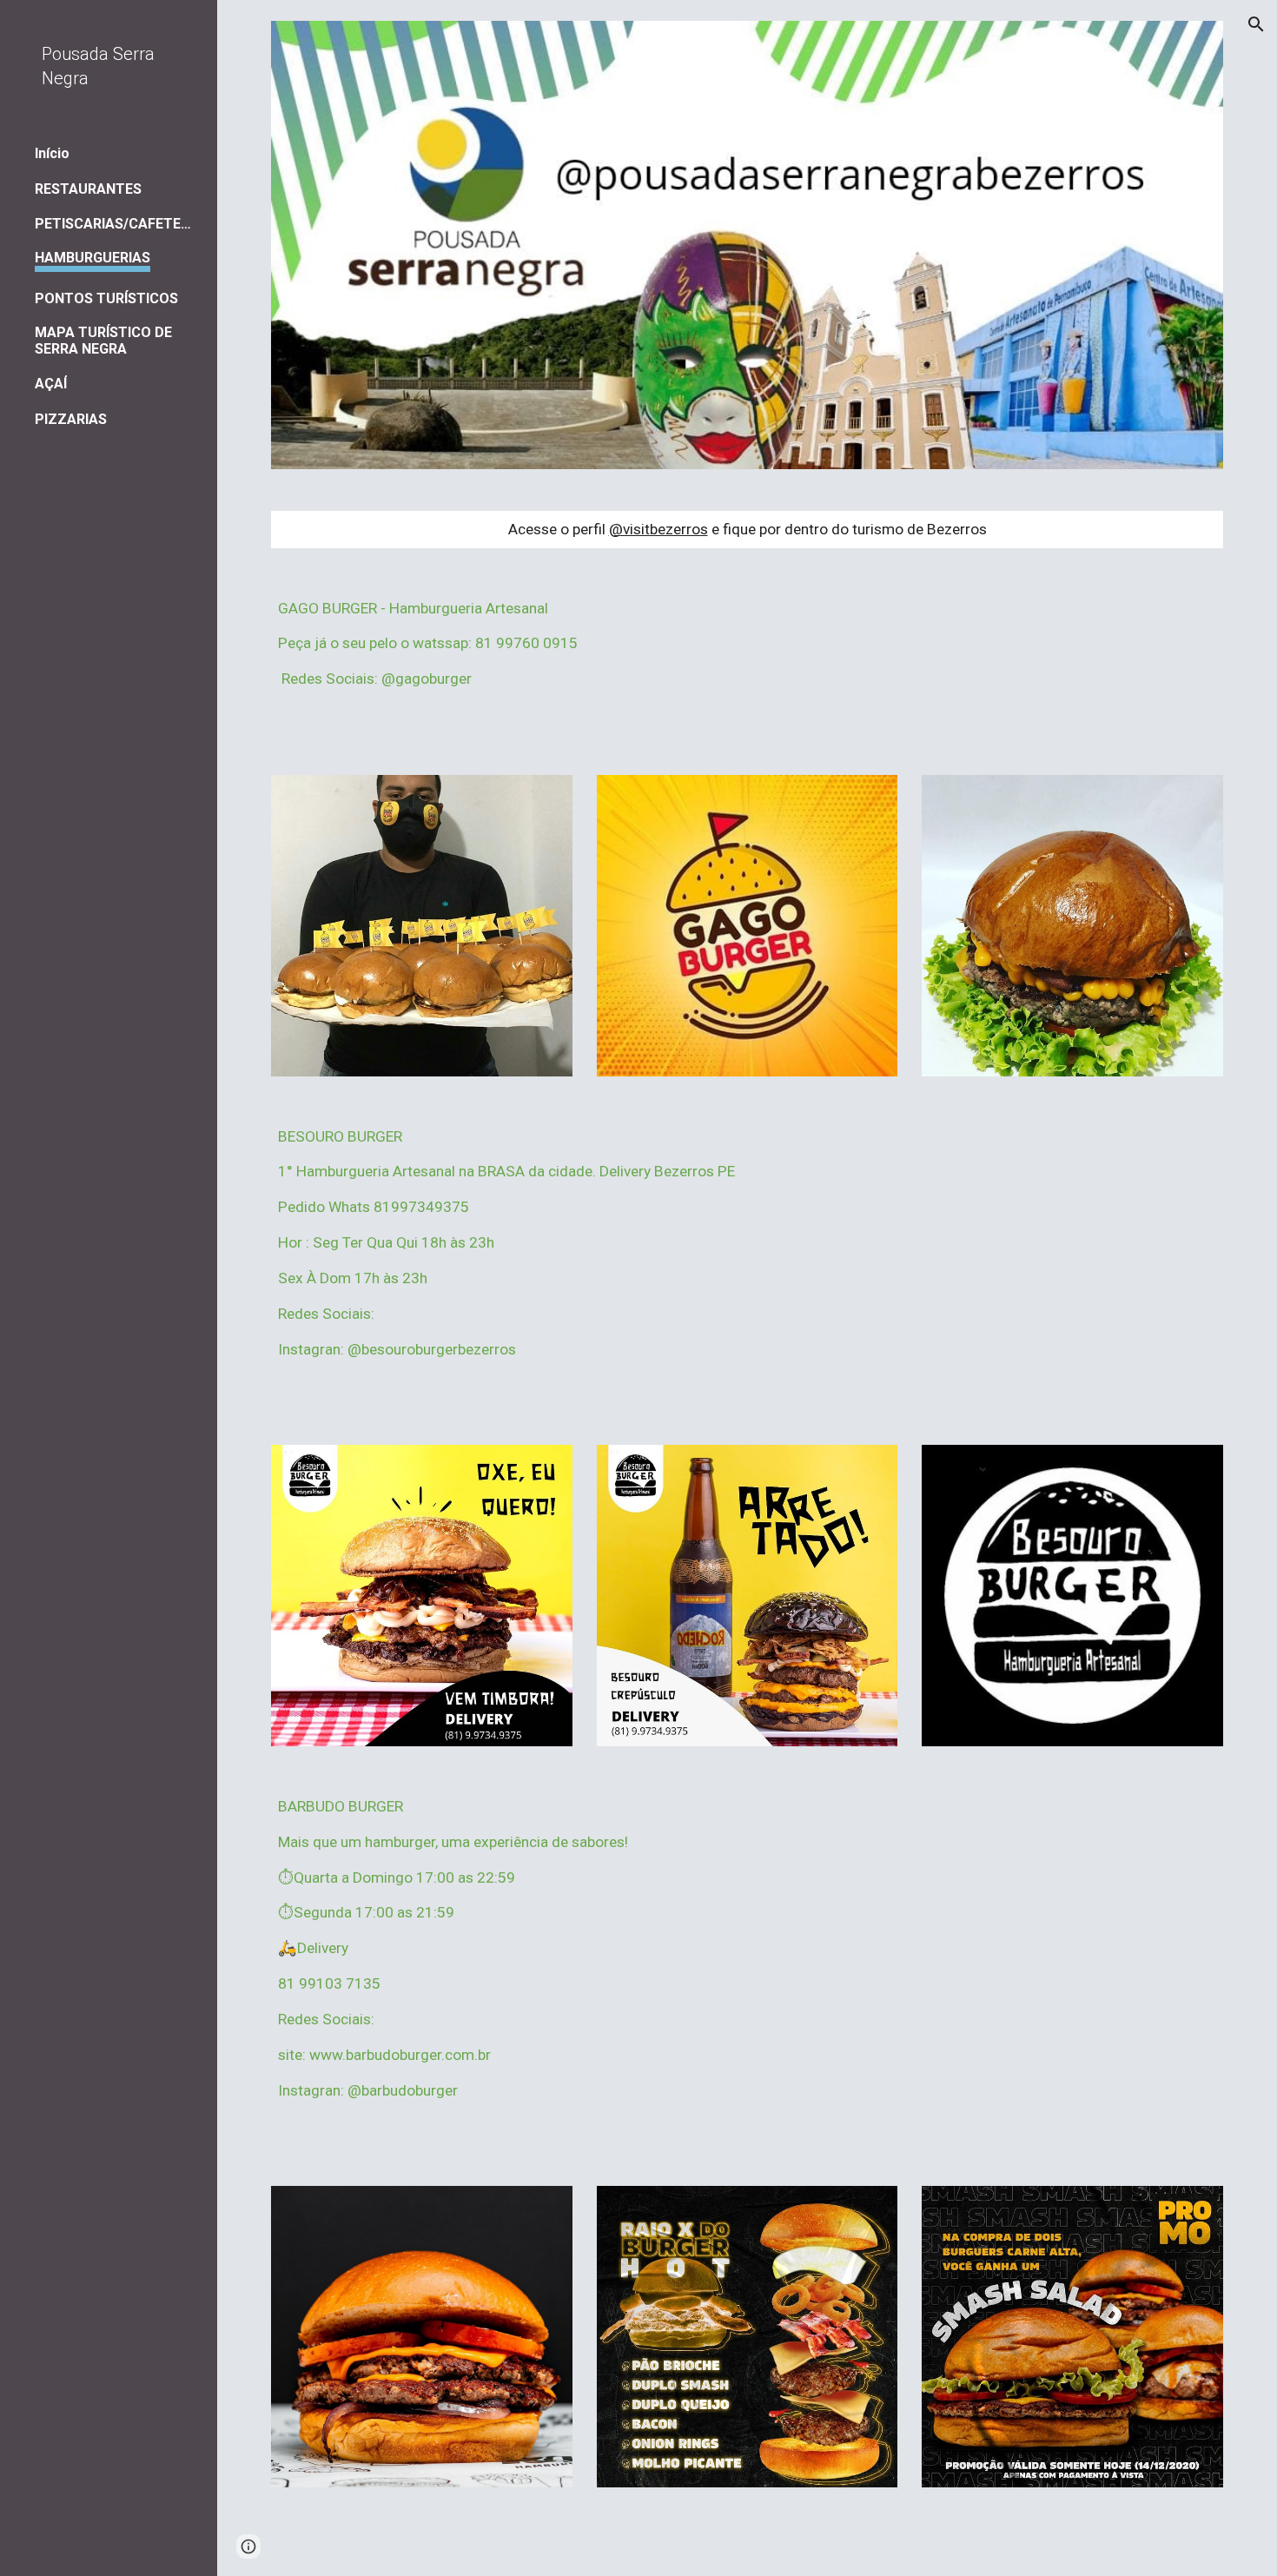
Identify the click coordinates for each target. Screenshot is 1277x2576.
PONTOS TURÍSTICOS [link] (106, 298)
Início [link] (52, 153)
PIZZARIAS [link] (71, 419)
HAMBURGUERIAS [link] (93, 258)
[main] (747, 530)
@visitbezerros (658, 529)
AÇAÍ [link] (51, 384)
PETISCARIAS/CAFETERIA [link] (115, 224)
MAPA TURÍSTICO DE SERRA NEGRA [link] (103, 341)
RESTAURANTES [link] (88, 189)
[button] (1256, 24)
